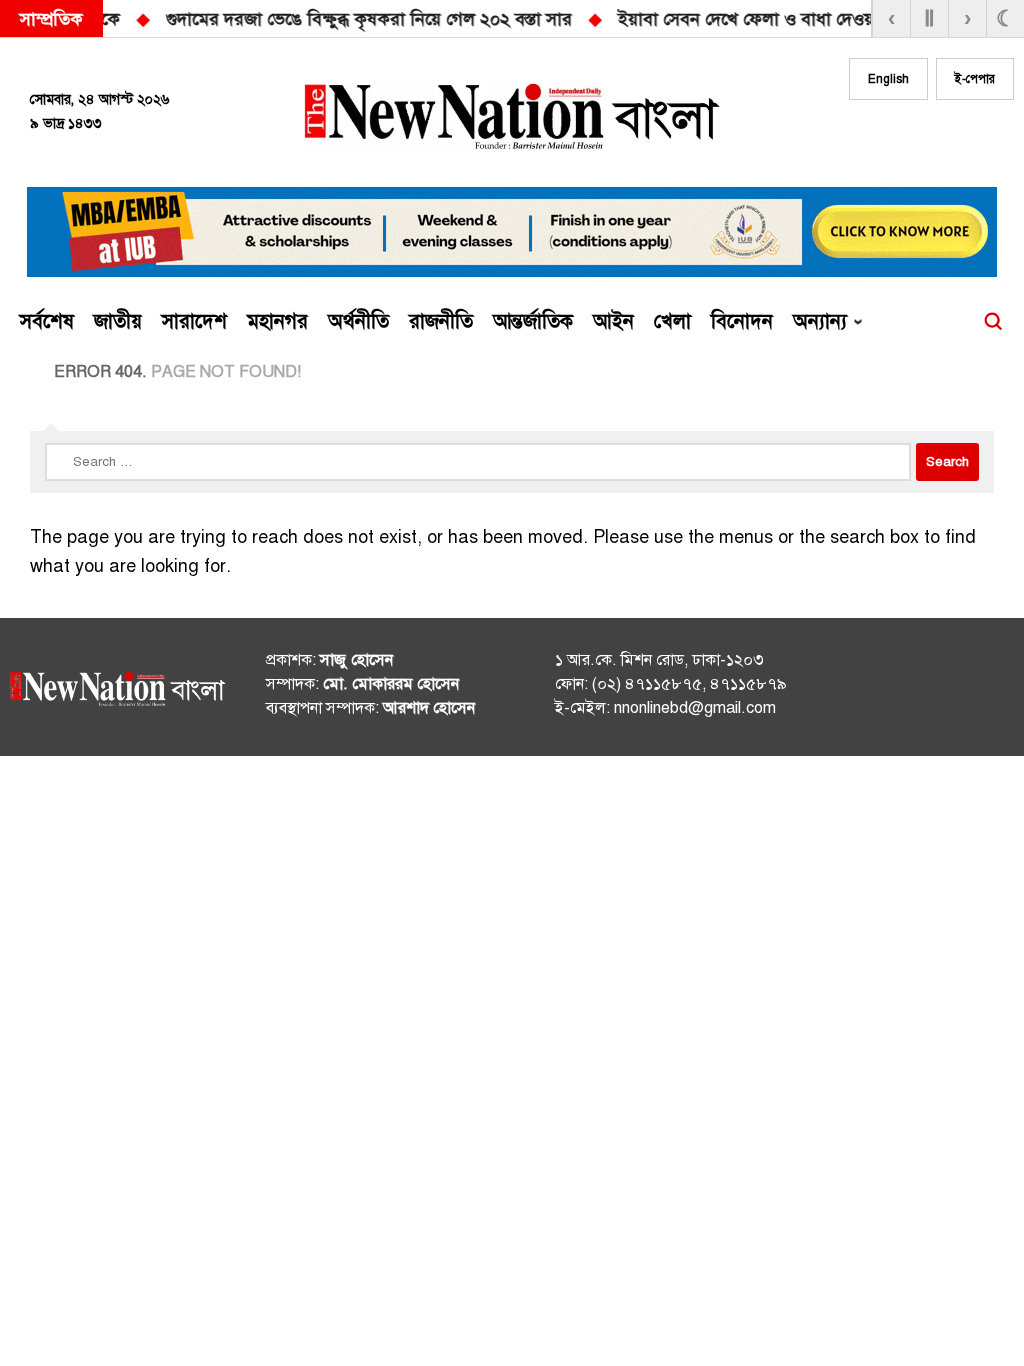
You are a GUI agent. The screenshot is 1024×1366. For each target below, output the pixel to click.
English (888, 79)
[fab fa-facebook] (882, 137)
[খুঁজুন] (993, 322)
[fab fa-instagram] (922, 137)
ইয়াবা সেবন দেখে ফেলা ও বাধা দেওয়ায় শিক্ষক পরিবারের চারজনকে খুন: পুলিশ (465, 19)
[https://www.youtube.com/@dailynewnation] (968, 691)
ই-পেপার (975, 79)
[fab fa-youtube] (962, 137)
